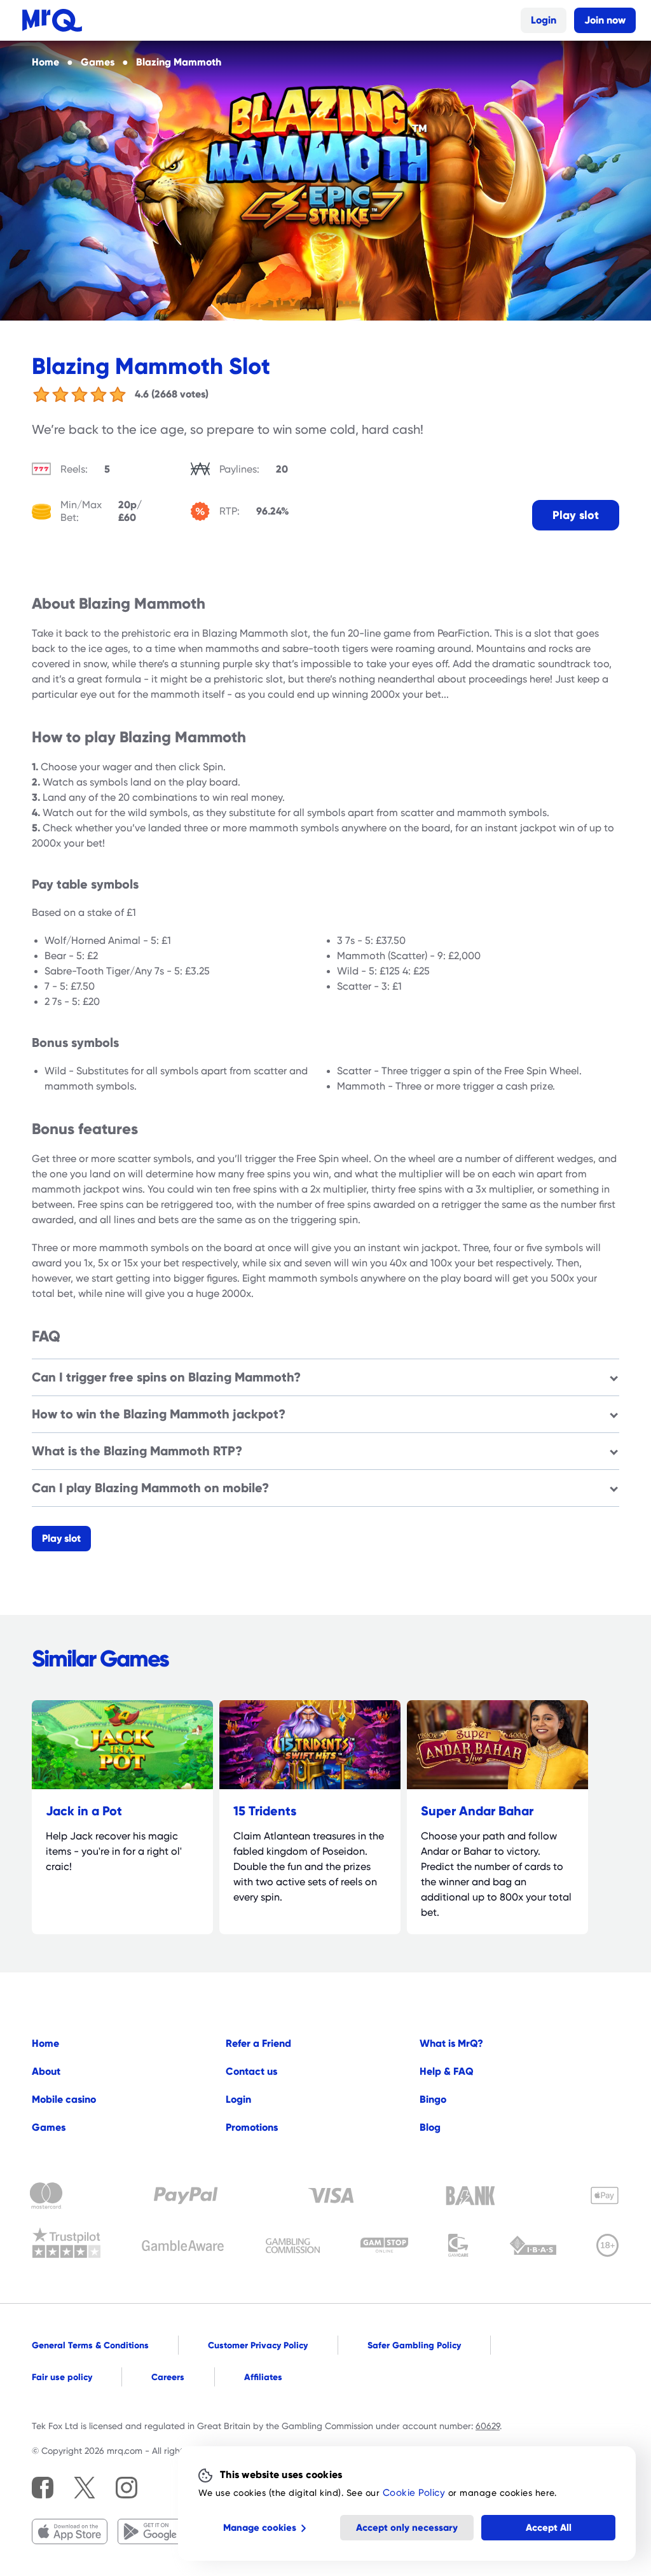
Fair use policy (62, 2377)
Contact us (251, 2071)
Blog (430, 2127)
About (46, 2071)
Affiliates (263, 2377)
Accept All (549, 2528)
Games (49, 2127)
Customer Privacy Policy (258, 2345)
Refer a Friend (258, 2043)
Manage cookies (260, 2528)
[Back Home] (52, 20)
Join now (605, 20)
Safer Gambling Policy (414, 2345)
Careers (168, 2377)
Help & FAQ (447, 2071)
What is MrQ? (451, 2043)
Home (45, 2043)
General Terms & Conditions (90, 2345)
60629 (488, 2426)
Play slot (576, 515)
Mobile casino (64, 2099)
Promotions (252, 2127)
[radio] (41, 394)
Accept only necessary (407, 2528)
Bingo (433, 2099)
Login (544, 20)
